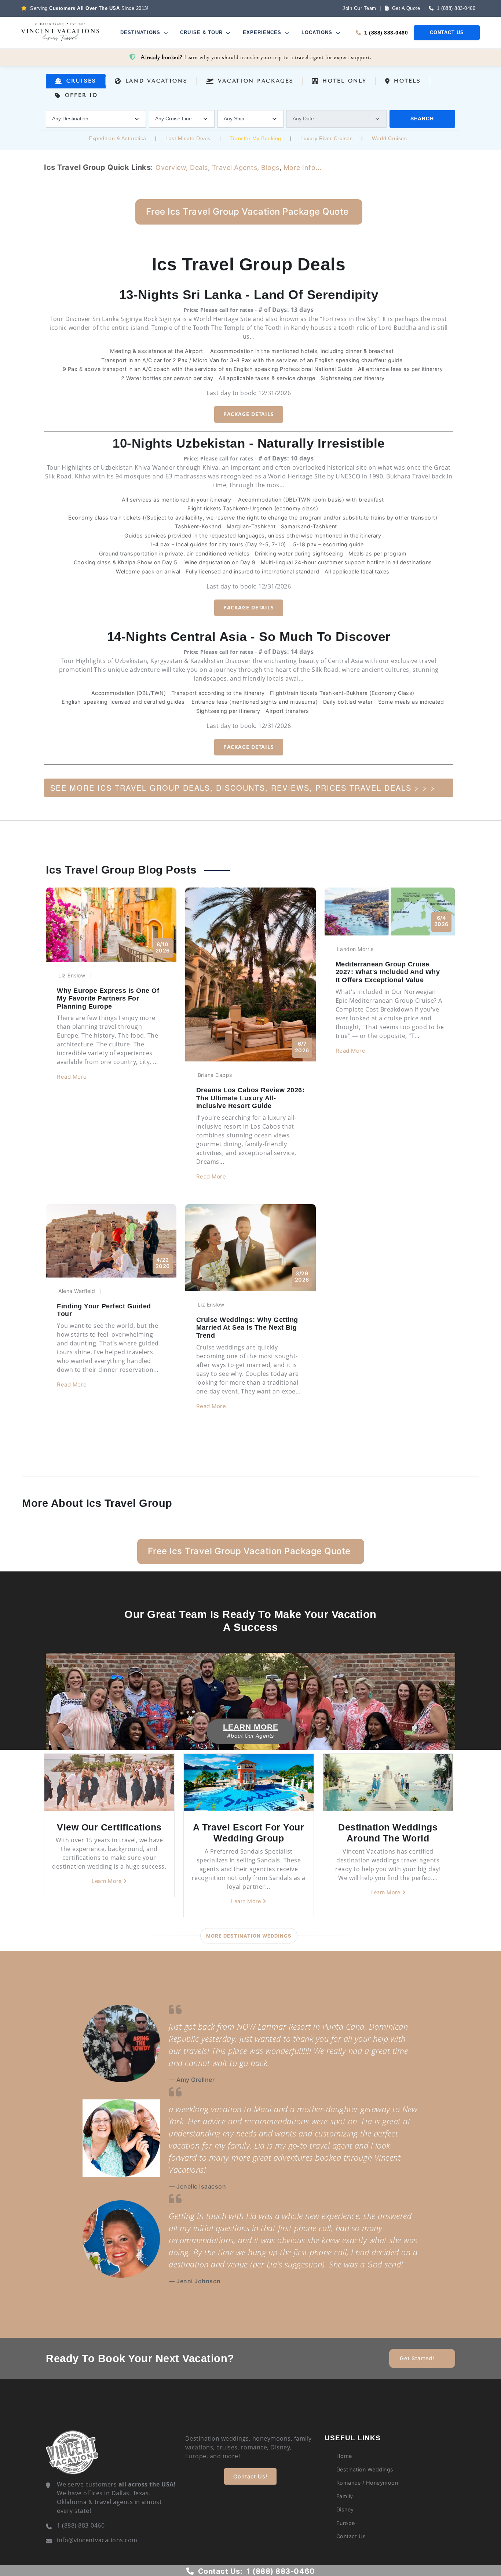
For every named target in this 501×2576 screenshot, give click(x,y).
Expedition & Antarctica (118, 138)
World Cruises (390, 138)
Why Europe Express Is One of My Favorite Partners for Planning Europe (108, 999)
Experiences (263, 32)
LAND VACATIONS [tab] (157, 81)
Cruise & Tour (202, 32)
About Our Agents (251, 1736)
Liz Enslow (72, 975)
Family (345, 2496)
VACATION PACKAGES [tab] (256, 81)
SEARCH (422, 119)
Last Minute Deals (188, 138)
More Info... (303, 167)
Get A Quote (405, 8)
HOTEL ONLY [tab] (344, 81)
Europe (346, 2523)
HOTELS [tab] (407, 81)
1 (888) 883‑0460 (456, 8)
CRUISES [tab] (81, 81)
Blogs (270, 167)
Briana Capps (215, 1075)
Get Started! (417, 2358)
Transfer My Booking (255, 138)
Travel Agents (235, 167)
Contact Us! (250, 2476)
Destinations (141, 32)
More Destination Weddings (249, 1936)
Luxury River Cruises (326, 138)
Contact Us (447, 32)
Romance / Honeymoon (367, 2483)
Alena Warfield (77, 1291)
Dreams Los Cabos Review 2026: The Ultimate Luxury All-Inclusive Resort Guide (251, 1098)
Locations (318, 32)
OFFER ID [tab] (81, 95)
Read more (72, 1077)
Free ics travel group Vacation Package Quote (247, 212)
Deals (199, 167)
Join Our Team (359, 8)
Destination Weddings (365, 2469)
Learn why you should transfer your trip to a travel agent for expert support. (256, 57)
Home (344, 2456)
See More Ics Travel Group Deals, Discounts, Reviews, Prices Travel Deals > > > (243, 788)
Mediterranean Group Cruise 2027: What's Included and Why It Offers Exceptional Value (388, 972)
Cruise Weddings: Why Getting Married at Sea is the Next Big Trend (247, 1328)
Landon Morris (355, 949)
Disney (345, 2509)
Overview (171, 167)
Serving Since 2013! (89, 8)
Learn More (251, 1727)
